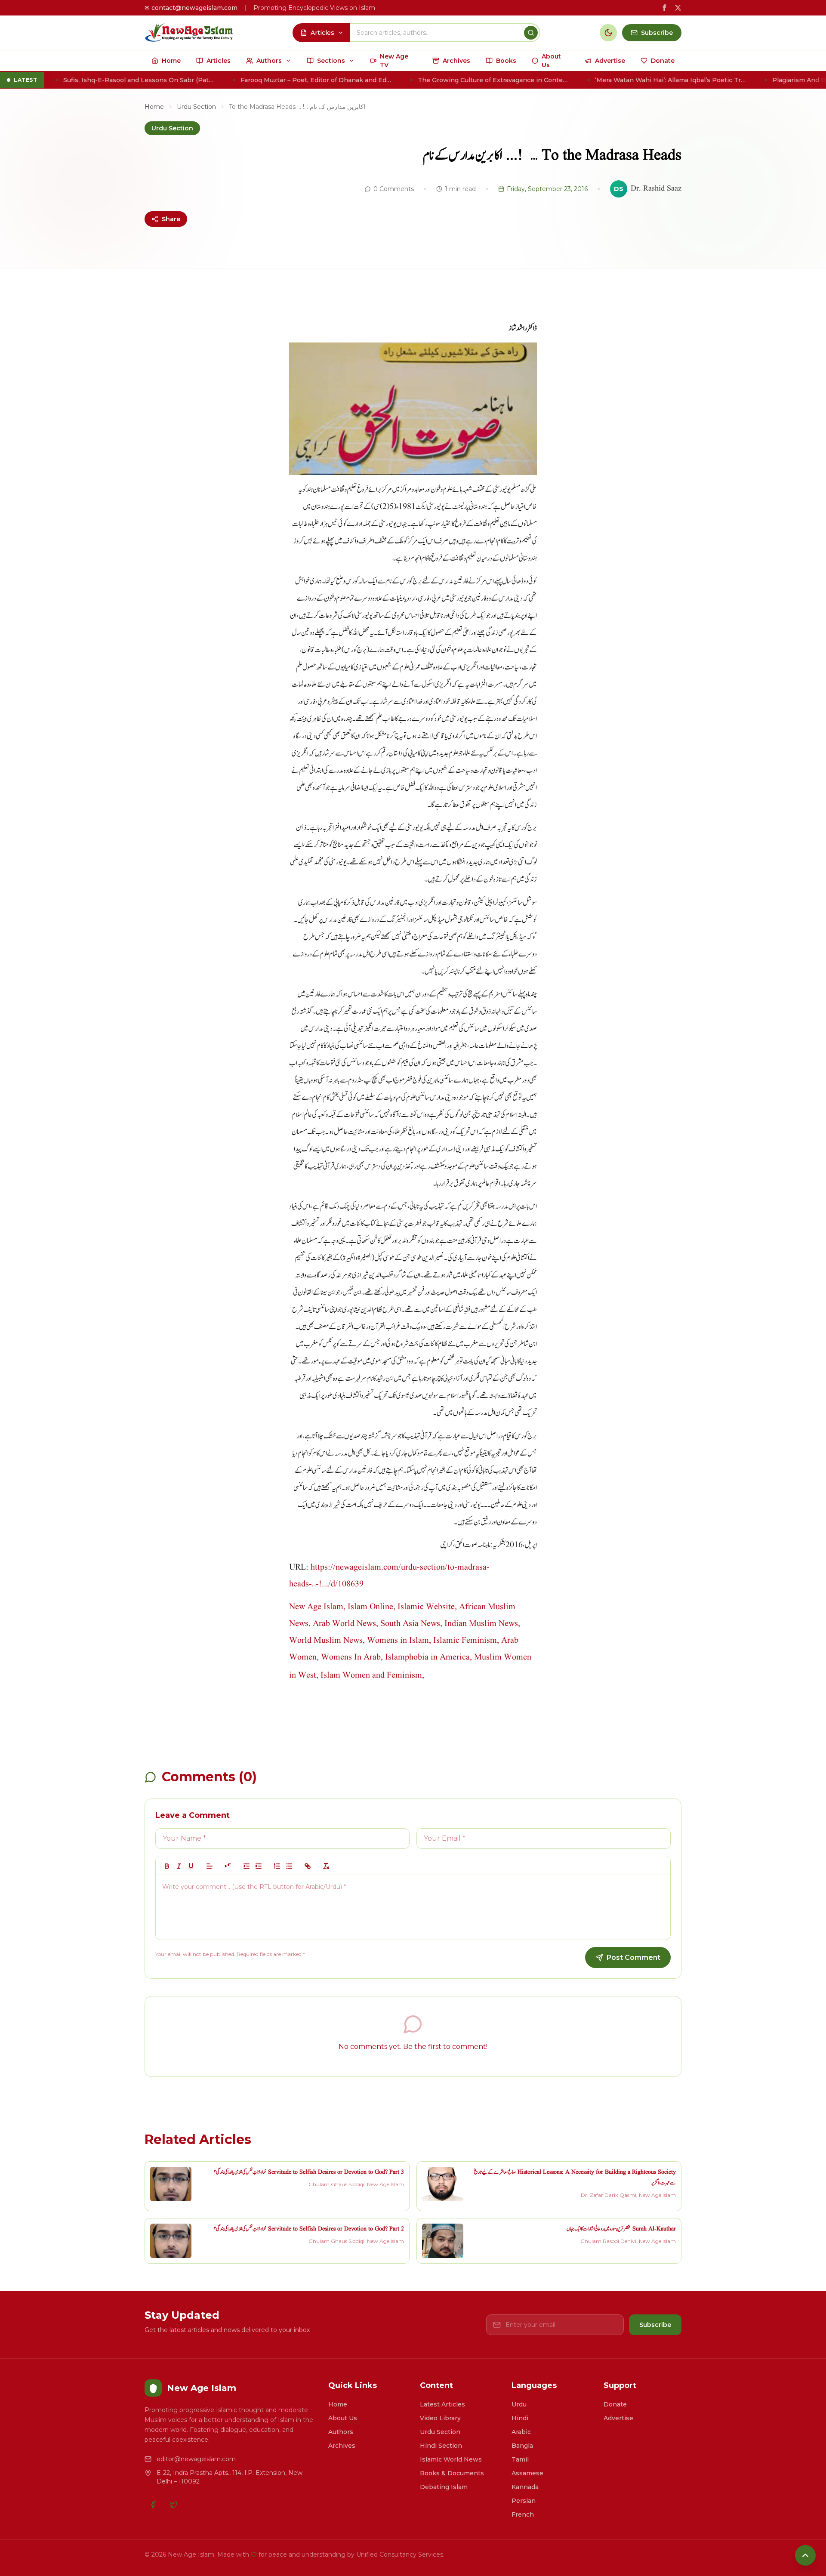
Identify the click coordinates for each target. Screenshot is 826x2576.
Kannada (525, 2487)
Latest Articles (442, 2404)
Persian (524, 2501)
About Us (343, 2418)
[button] (210, 1866)
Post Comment (633, 1957)
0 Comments (394, 189)
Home (154, 107)
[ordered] (277, 1866)
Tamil (520, 2459)
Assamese (527, 2473)
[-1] (247, 1866)
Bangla (522, 2446)
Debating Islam (444, 2487)
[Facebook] (153, 2505)
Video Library (440, 2418)
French (523, 2514)
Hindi (520, 2418)
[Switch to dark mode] (608, 33)
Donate (615, 2404)
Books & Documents (452, 2473)
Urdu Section (196, 107)
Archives (342, 2446)
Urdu (519, 2404)
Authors (341, 2432)
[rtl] (228, 1866)
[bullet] (289, 1866)
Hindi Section (441, 2446)
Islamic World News (451, 2459)
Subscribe (655, 2325)
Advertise (618, 2418)
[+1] (259, 1866)
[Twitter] (174, 2505)
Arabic (521, 2432)
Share (171, 219)
